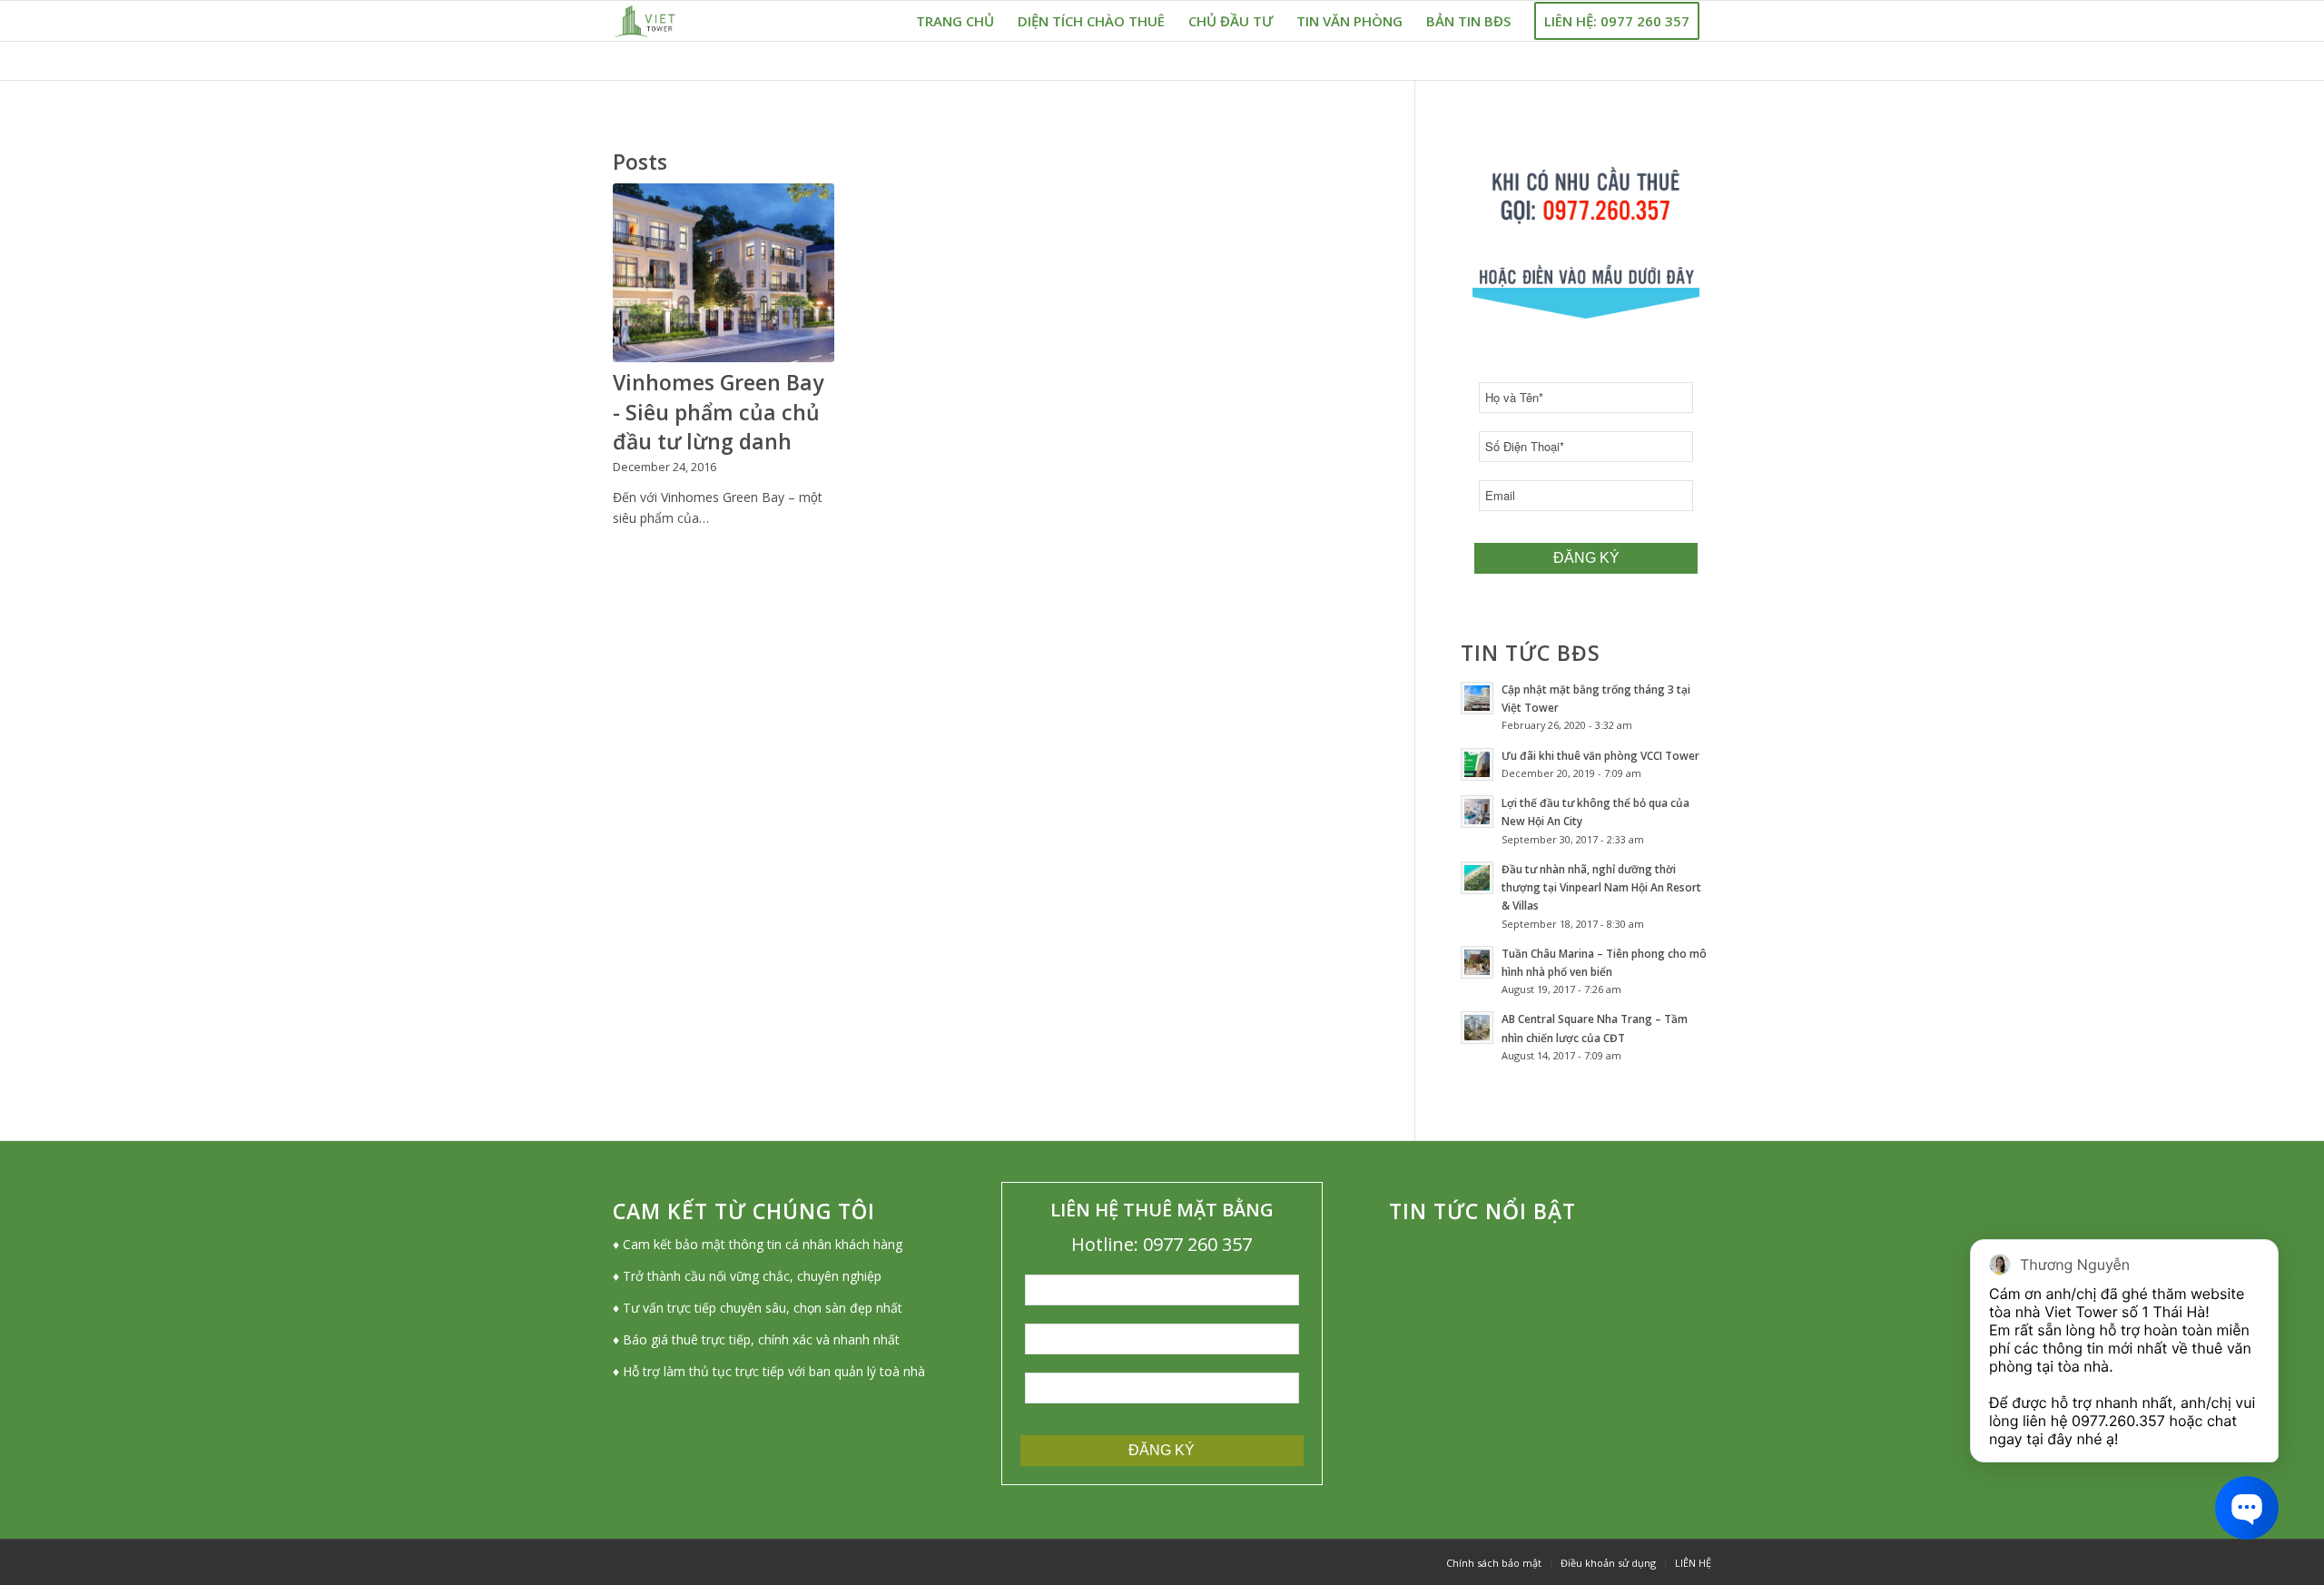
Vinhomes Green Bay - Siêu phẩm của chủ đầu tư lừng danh (718, 411)
